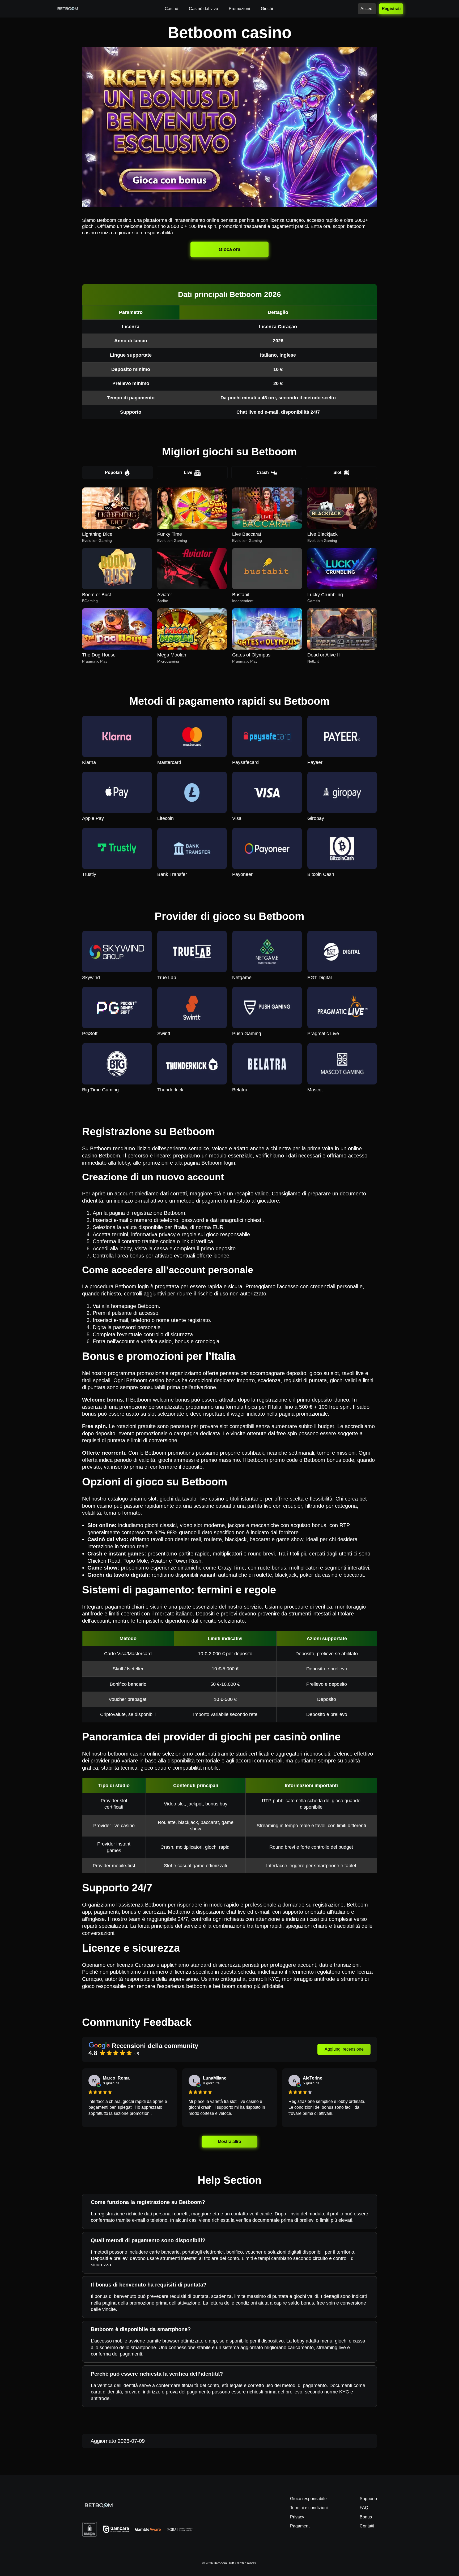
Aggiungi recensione (344, 2049)
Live (188, 472)
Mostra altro (229, 2141)
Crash (263, 472)
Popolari (113, 472)
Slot (337, 472)
